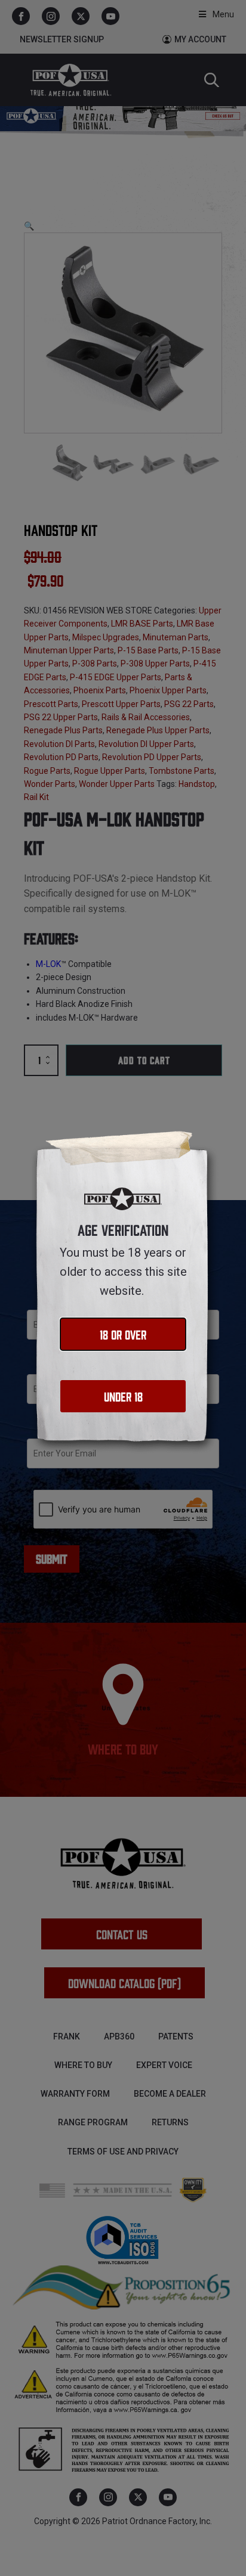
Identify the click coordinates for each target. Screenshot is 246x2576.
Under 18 (123, 1396)
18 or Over (123, 1334)
